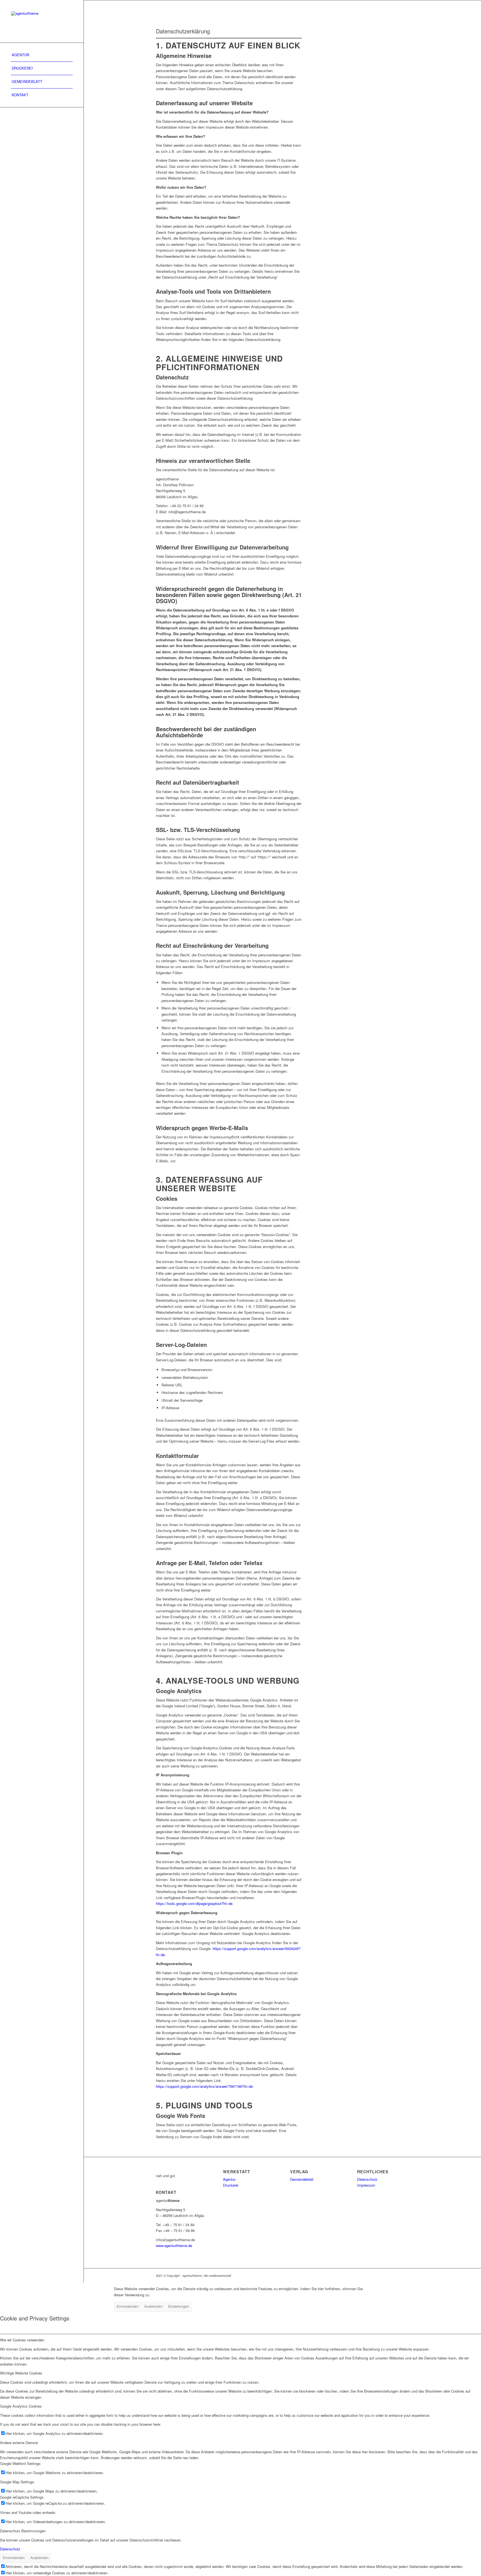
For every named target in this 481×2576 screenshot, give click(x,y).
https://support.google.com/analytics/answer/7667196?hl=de (204, 2086)
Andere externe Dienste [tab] (19, 2443)
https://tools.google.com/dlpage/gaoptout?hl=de (194, 1903)
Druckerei (231, 2185)
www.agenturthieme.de (174, 2245)
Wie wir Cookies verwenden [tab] (22, 2340)
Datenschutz (367, 2179)
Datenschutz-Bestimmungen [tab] (23, 2531)
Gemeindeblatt (302, 2179)
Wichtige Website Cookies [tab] (21, 2373)
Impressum (366, 2185)
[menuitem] (42, 55)
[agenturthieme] (42, 21)
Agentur (229, 2179)
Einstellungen (179, 2306)
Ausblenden (153, 2306)
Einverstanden (128, 2306)
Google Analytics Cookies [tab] (21, 2406)
